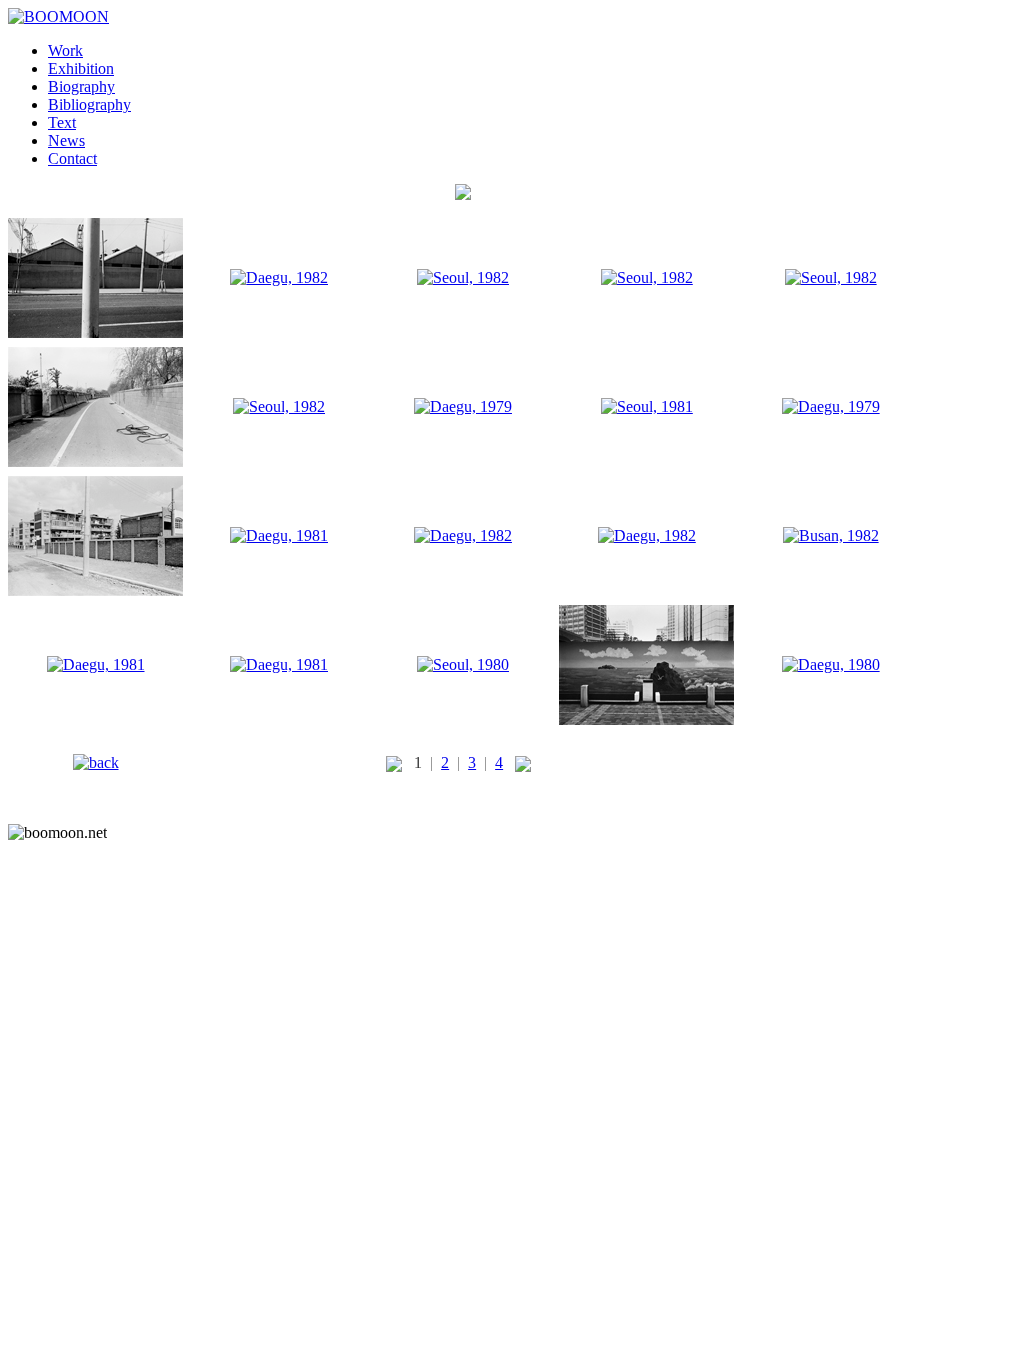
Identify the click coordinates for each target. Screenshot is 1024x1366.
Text (62, 122)
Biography (81, 86)
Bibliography (89, 104)
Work (65, 50)
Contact (72, 158)
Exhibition (81, 68)
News (66, 140)
